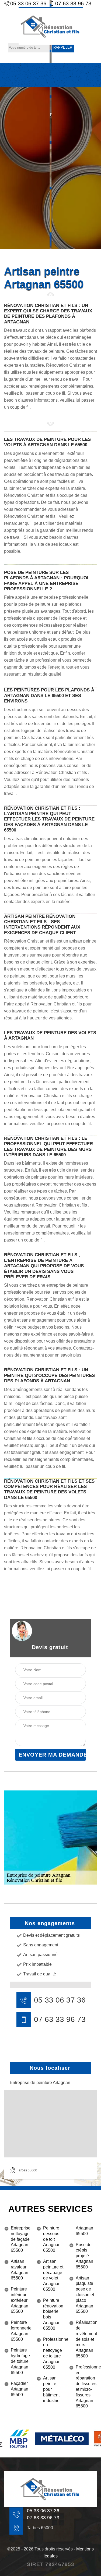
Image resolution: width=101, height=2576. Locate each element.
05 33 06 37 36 (60, 2000)
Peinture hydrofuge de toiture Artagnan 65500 (20, 2361)
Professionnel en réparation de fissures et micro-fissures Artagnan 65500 (86, 2387)
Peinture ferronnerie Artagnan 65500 (21, 2331)
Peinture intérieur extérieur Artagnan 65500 (20, 2300)
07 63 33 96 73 (60, 2020)
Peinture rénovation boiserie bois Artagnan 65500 (53, 2314)
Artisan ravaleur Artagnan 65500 (20, 2270)
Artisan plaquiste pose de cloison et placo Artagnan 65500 (85, 2295)
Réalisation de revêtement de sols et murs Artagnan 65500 (86, 2339)
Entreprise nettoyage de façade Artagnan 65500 (21, 2239)
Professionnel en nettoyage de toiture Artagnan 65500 (54, 2353)
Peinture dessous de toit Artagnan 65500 (52, 2239)
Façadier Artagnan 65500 (20, 2389)
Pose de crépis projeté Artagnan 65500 (84, 2256)
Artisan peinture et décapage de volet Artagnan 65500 (53, 2275)
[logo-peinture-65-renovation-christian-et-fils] (51, 26)
